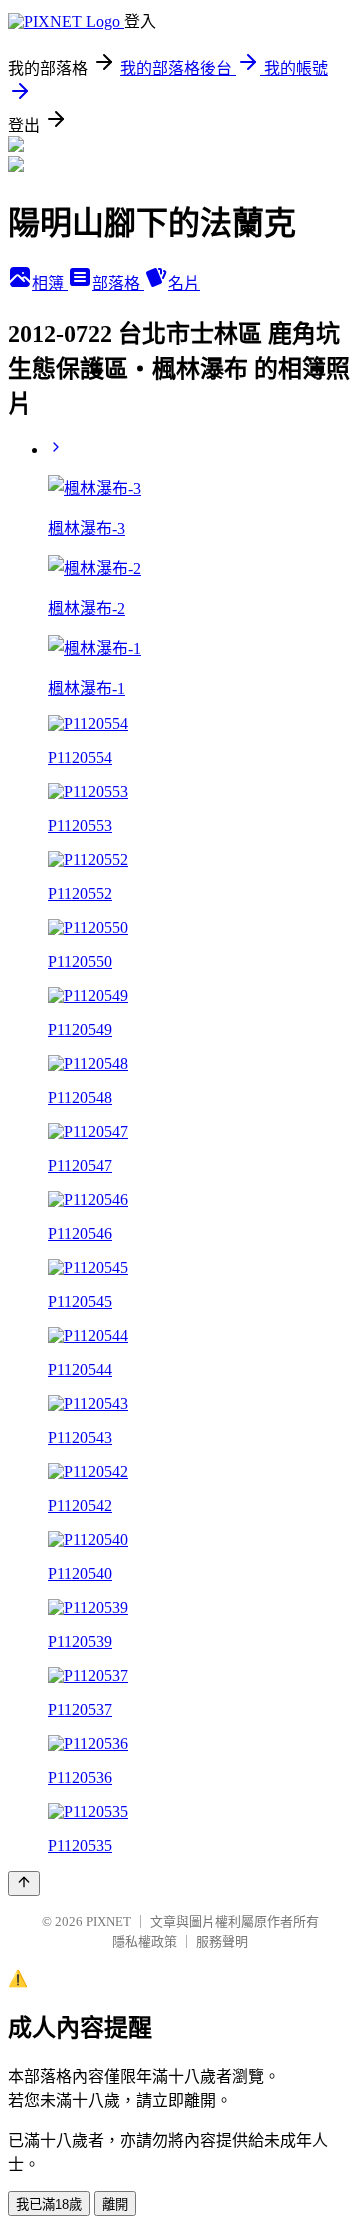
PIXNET (108, 1921)
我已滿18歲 (49, 2204)
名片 (184, 283)
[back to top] (24, 1883)
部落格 (118, 283)
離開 (115, 2204)
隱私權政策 (144, 1941)
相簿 (50, 283)
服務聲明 (222, 1941)
